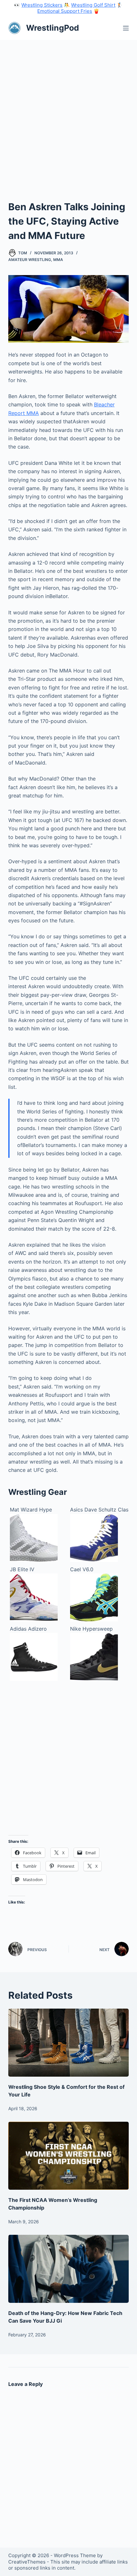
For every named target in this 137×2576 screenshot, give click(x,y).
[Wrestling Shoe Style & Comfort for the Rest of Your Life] (68, 2043)
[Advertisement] (68, 112)
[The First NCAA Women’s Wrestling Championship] (68, 2156)
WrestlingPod (53, 28)
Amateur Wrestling (30, 260)
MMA (58, 260)
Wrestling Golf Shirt (93, 5)
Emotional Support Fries (65, 11)
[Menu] (126, 28)
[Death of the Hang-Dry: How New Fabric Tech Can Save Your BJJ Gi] (68, 2269)
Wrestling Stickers (42, 5)
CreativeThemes (27, 2562)
